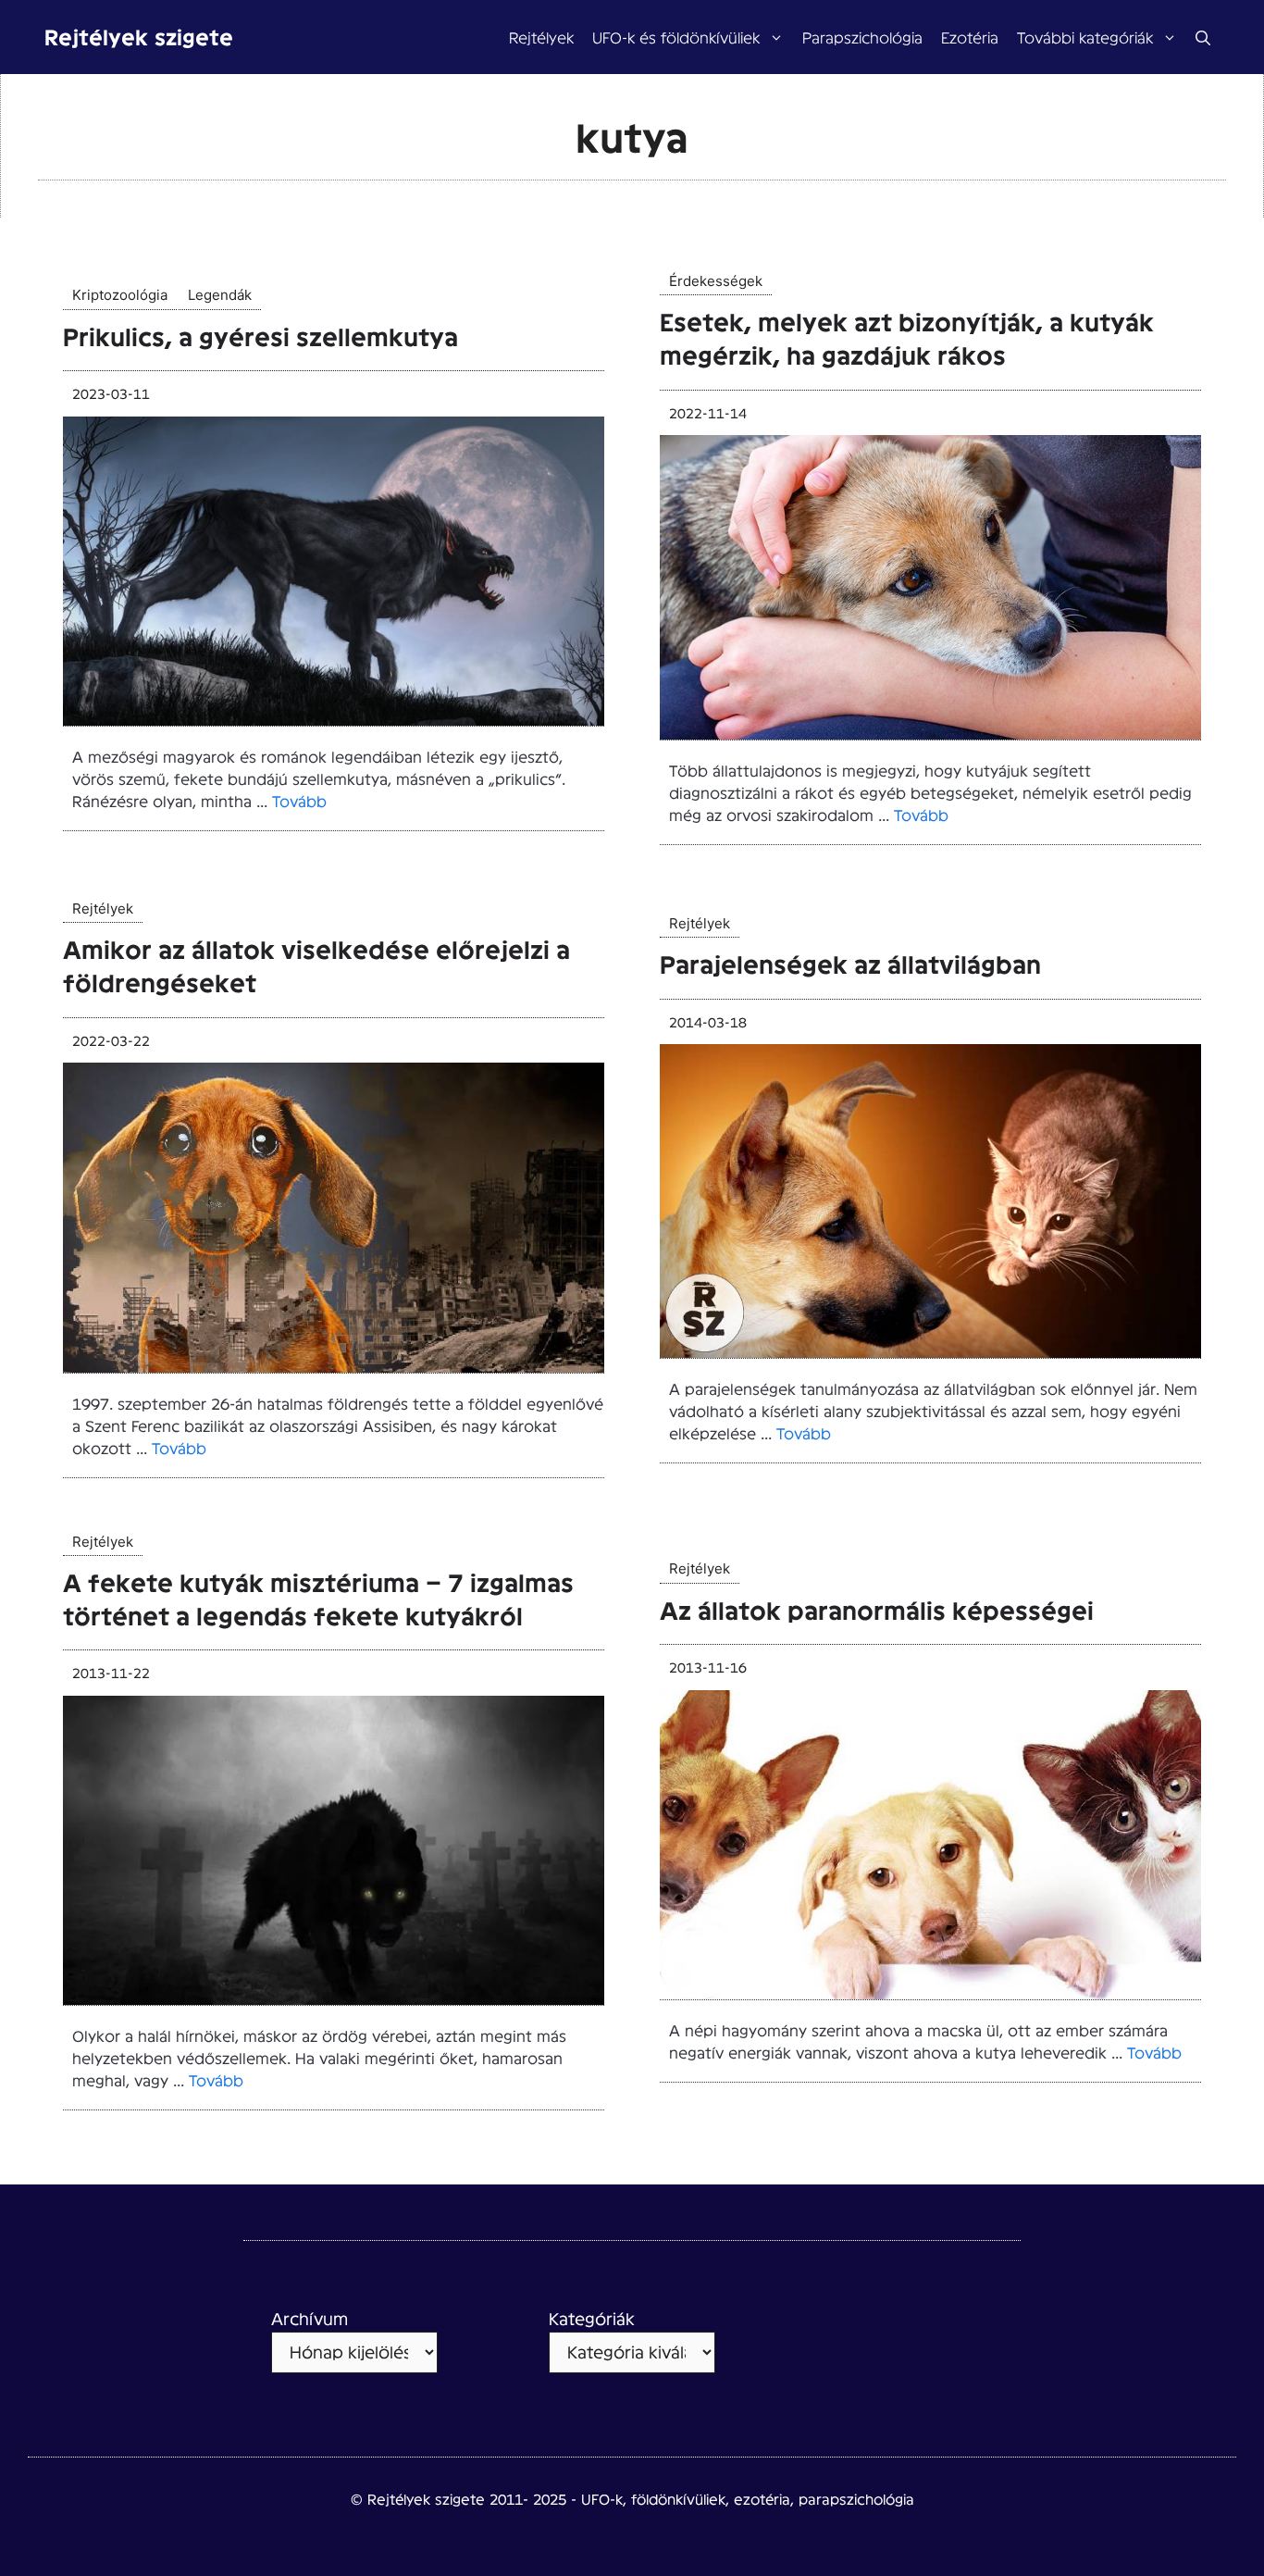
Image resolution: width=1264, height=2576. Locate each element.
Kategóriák (592, 2318)
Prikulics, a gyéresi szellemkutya (260, 336)
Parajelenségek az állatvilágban (850, 963)
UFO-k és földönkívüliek (676, 37)
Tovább (299, 800)
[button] (1203, 37)
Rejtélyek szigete (139, 37)
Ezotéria (970, 37)
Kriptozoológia (120, 295)
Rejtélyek (541, 37)
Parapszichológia (862, 37)
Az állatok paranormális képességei (877, 1609)
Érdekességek (716, 281)
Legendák (220, 295)
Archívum (310, 2318)
